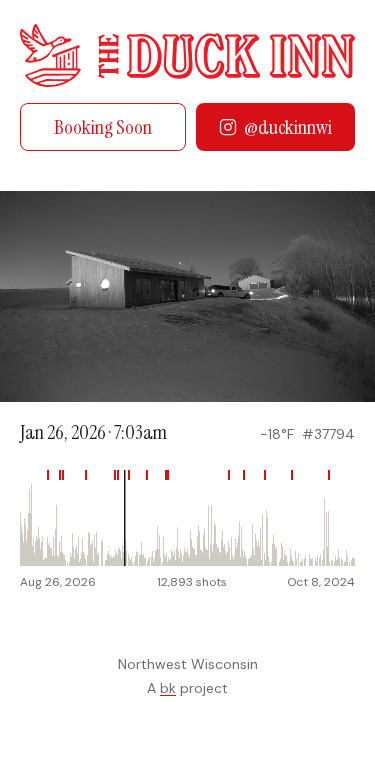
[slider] (187, 518)
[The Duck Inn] (187, 55)
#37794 (328, 434)
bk (168, 688)
